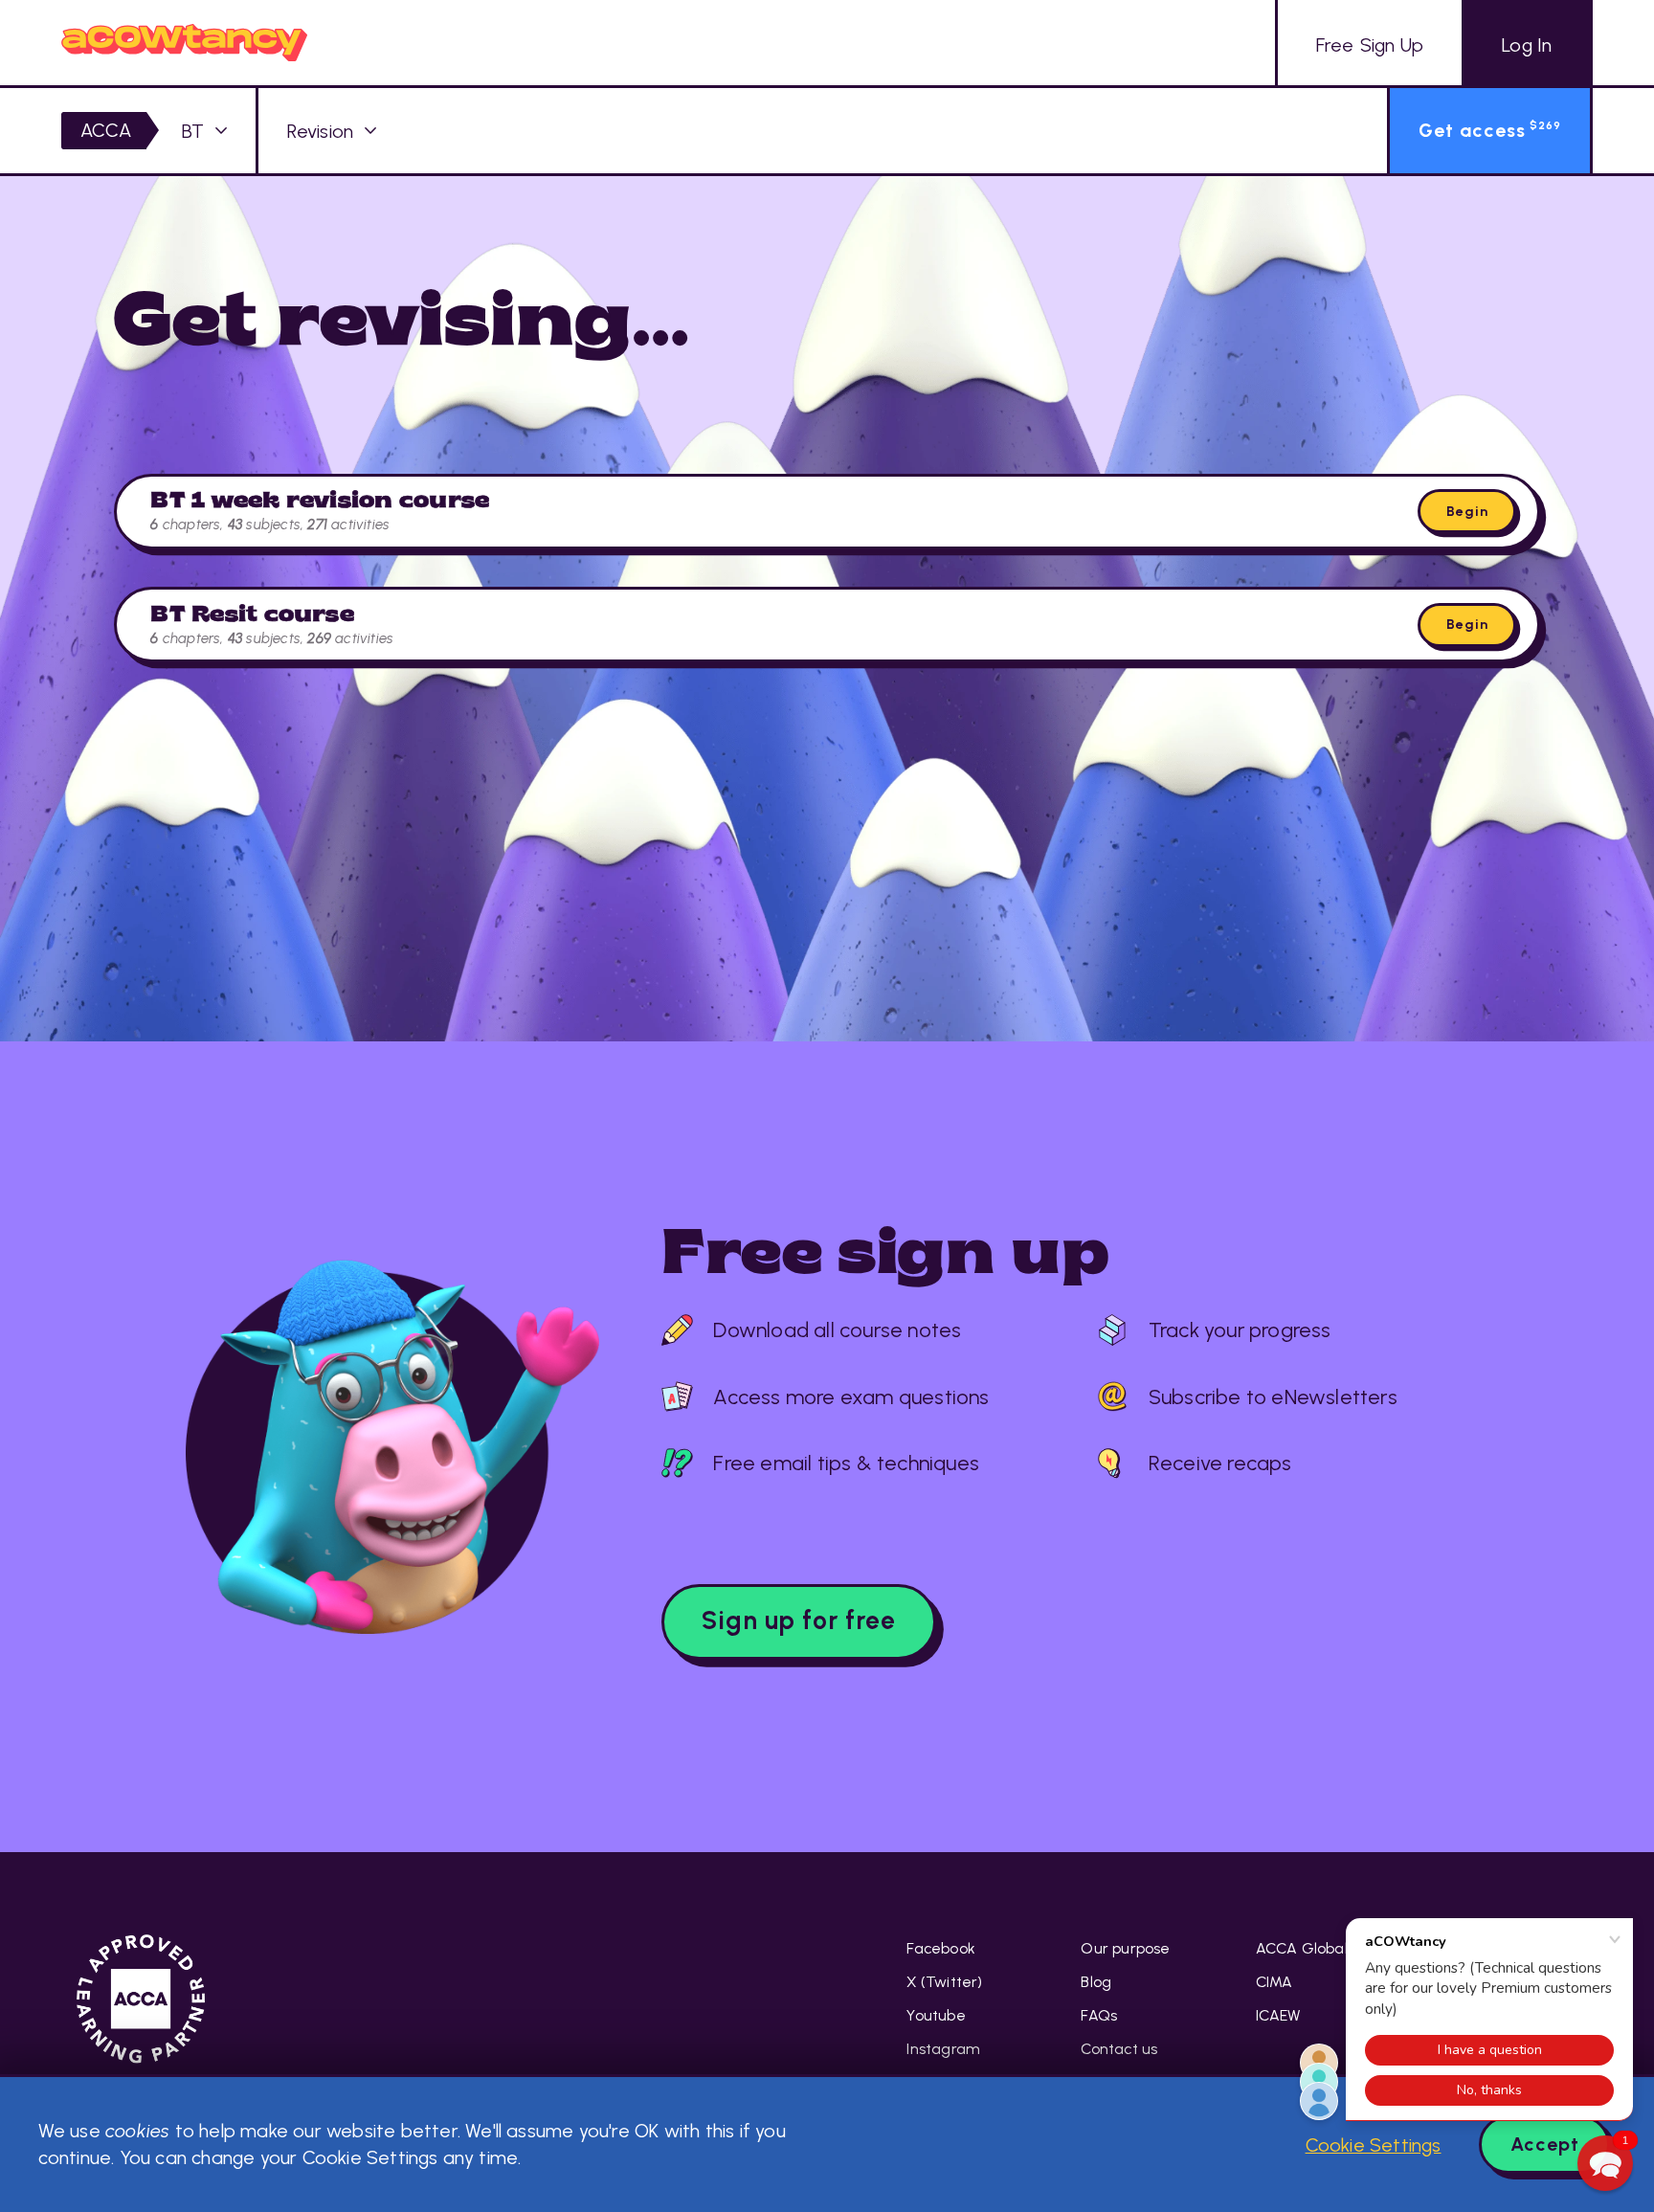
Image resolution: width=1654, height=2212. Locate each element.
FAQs (1099, 2015)
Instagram (943, 2049)
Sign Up (1370, 45)
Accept (1545, 2144)
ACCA (106, 130)
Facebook (941, 1948)
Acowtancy (184, 43)
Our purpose (1125, 1948)
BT (193, 131)
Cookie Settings (1374, 2145)
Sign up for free (799, 1620)
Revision (321, 131)
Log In (1527, 45)
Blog (1096, 1982)
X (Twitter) (944, 1982)
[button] (1605, 2163)
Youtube (936, 2015)
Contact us (1119, 2049)
